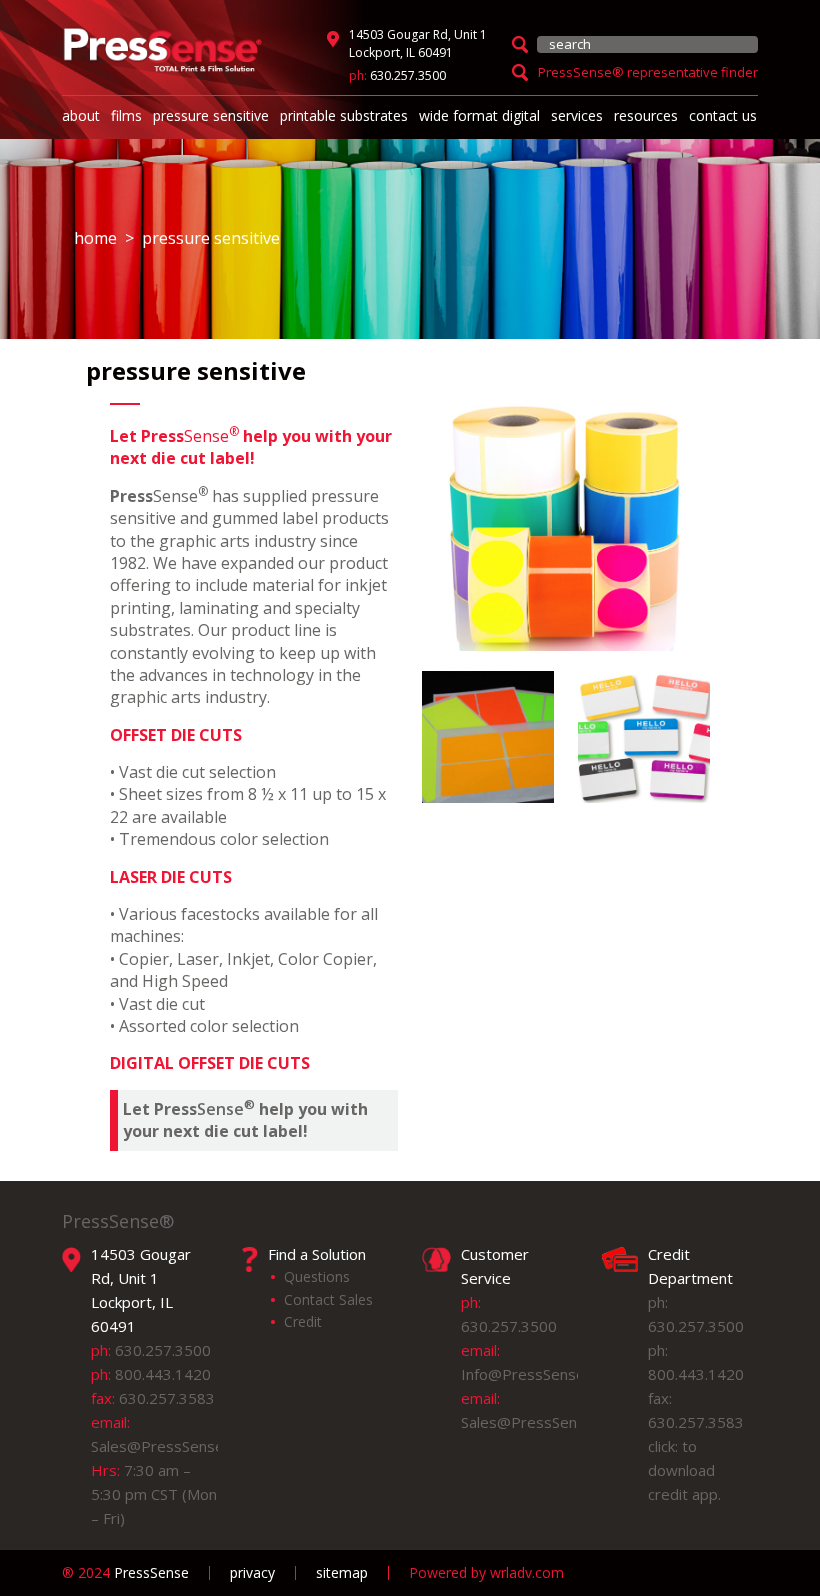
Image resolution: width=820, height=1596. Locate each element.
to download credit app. (684, 1470)
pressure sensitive (211, 115)
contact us (723, 115)
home (95, 238)
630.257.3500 (408, 75)
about (81, 115)
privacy (252, 1573)
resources (646, 115)
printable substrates (344, 115)
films (126, 115)
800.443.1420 (163, 1374)
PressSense (125, 1573)
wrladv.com (527, 1572)
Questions (317, 1276)
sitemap (342, 1573)
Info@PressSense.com (539, 1374)
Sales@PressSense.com (173, 1446)
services (577, 115)
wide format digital (479, 115)
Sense (245, 1120)
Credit (303, 1321)
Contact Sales (328, 1299)
